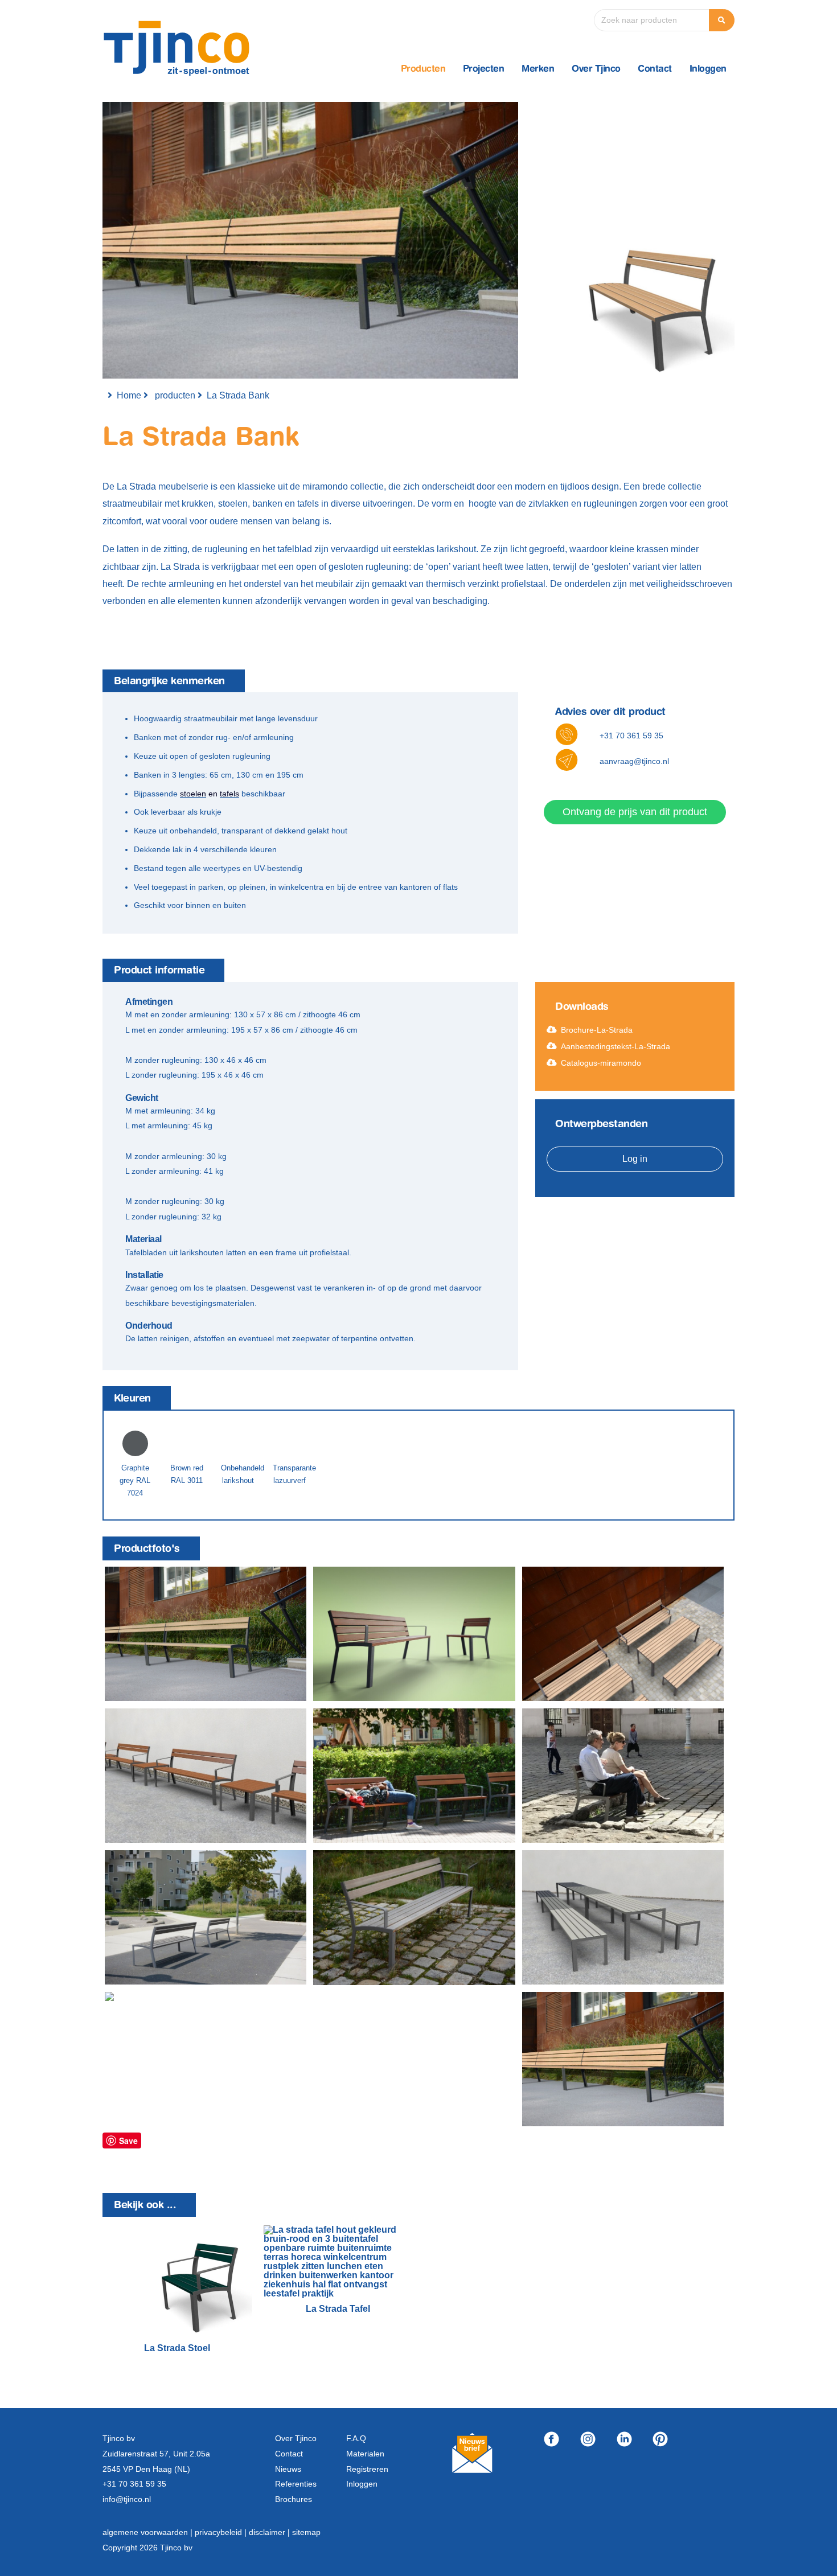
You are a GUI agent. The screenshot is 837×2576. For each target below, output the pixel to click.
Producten (423, 69)
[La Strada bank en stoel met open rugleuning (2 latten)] (199, 1998)
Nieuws (288, 2469)
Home (129, 395)
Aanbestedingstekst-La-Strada (616, 1046)
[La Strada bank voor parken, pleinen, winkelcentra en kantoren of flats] (206, 1917)
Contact (655, 69)
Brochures (294, 2499)
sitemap (306, 2532)
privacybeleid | (222, 2532)
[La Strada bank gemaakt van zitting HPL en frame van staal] (414, 1917)
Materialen (365, 2454)
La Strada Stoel (177, 2348)
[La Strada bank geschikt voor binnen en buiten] (206, 1776)
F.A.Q (356, 2438)
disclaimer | (270, 2532)
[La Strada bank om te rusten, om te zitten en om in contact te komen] (623, 1776)
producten (175, 395)
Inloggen (708, 69)
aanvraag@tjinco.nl (634, 761)
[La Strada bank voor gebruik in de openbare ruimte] (206, 1634)
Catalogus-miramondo (601, 1063)
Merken (538, 69)
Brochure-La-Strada (597, 1030)
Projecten (484, 69)
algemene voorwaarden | (149, 2532)
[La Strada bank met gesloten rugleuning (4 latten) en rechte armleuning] (414, 1634)
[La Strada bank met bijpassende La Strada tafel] (623, 1917)
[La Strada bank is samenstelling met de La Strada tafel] (623, 1634)
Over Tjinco (596, 69)
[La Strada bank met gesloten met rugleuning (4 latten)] (623, 2059)
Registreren (367, 2469)
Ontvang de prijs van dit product (635, 812)
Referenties (296, 2484)
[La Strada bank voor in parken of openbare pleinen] (414, 1776)
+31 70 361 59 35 (631, 736)
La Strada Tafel (338, 2309)
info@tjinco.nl (127, 2499)
